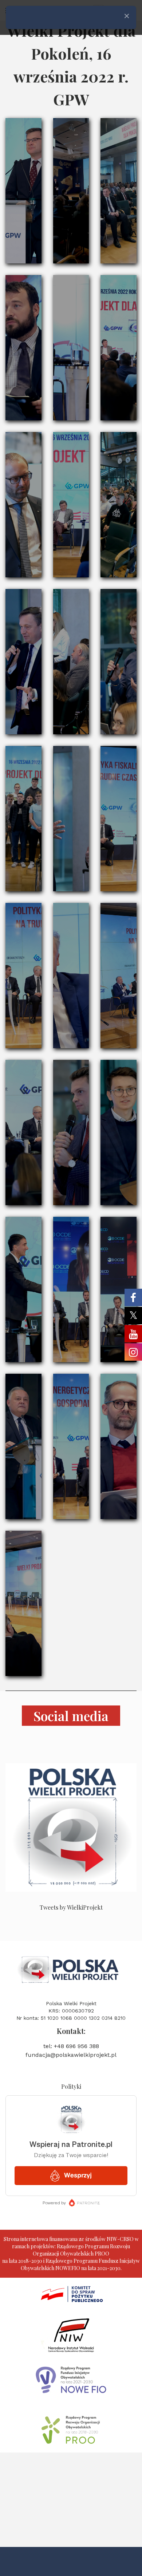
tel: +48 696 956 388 (71, 2046)
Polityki (71, 2086)
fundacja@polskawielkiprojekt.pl (71, 2055)
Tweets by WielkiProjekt (71, 1907)
